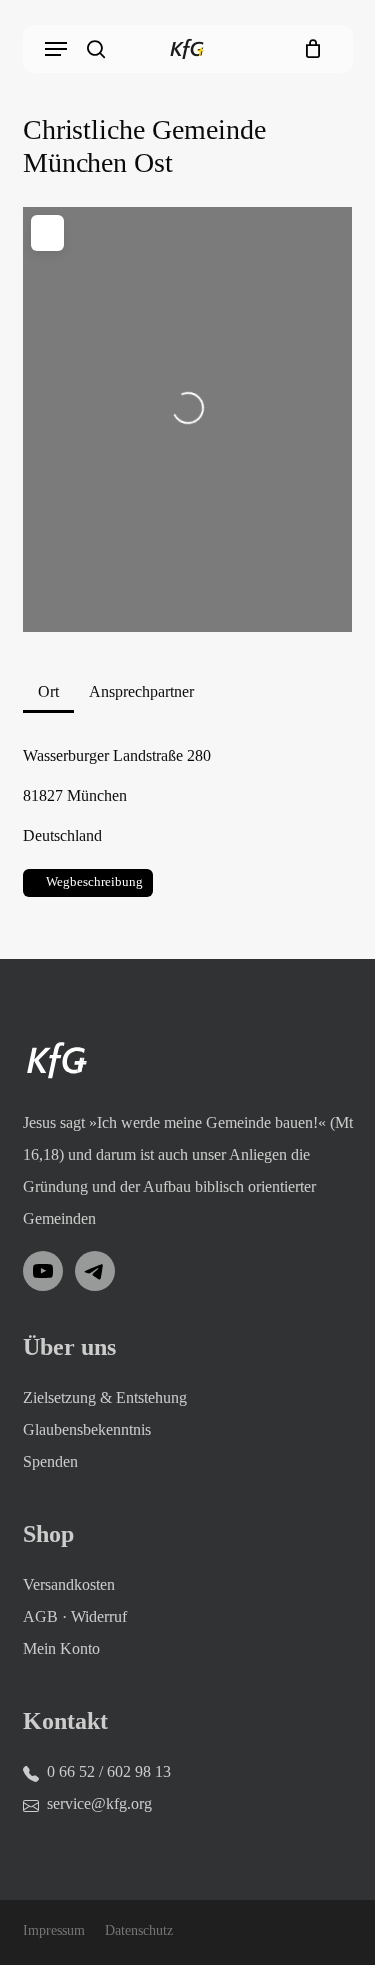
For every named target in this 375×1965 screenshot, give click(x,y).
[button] (56, 49)
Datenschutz (139, 1930)
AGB (40, 1616)
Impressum (54, 1930)
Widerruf (99, 1616)
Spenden (50, 1461)
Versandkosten (69, 1584)
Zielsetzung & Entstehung (105, 1397)
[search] (96, 49)
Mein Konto (61, 1648)
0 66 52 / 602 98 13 (109, 1771)
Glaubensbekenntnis (87, 1429)
